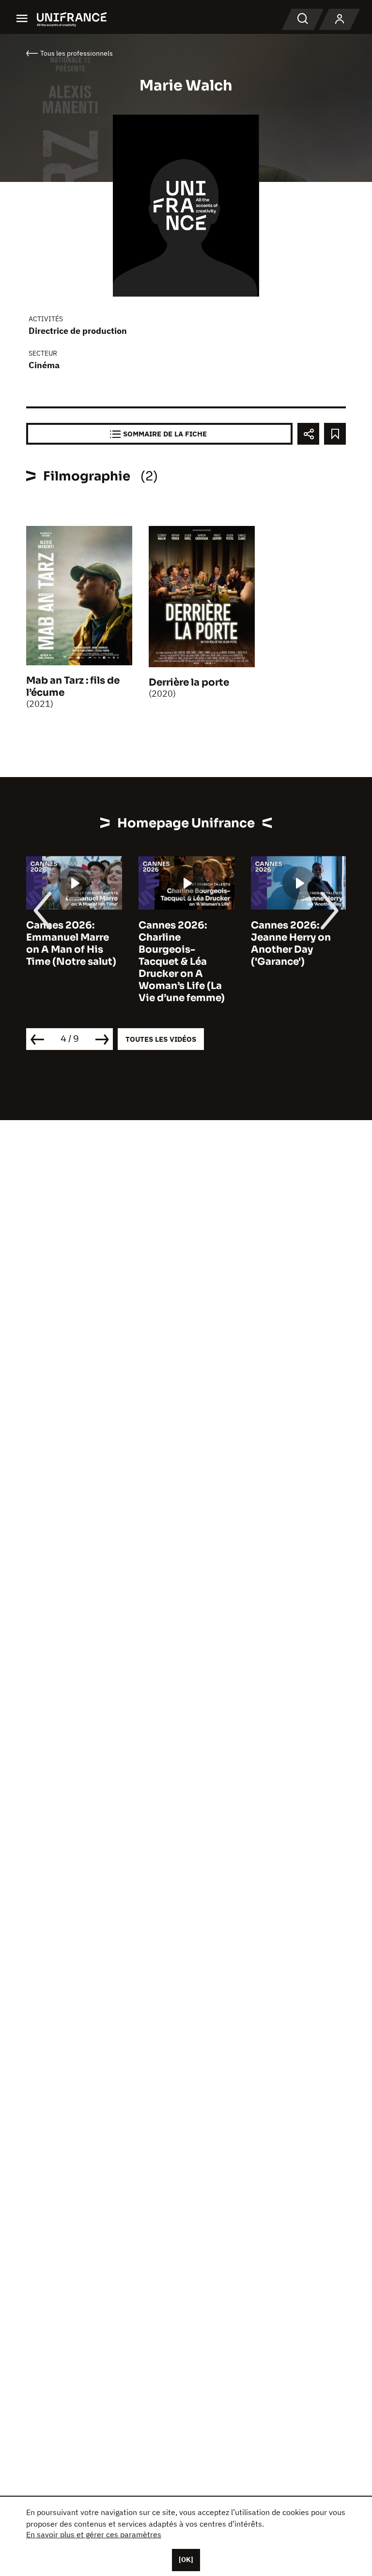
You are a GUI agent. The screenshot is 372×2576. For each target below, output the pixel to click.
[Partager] (308, 434)
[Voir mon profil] (340, 19)
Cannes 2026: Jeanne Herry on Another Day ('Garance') (291, 944)
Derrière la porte (189, 682)
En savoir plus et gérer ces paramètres (94, 2534)
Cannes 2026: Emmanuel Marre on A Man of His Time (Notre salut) (71, 944)
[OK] (186, 2560)
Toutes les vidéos (161, 1039)
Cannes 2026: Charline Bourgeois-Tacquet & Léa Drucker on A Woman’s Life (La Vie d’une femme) (182, 962)
